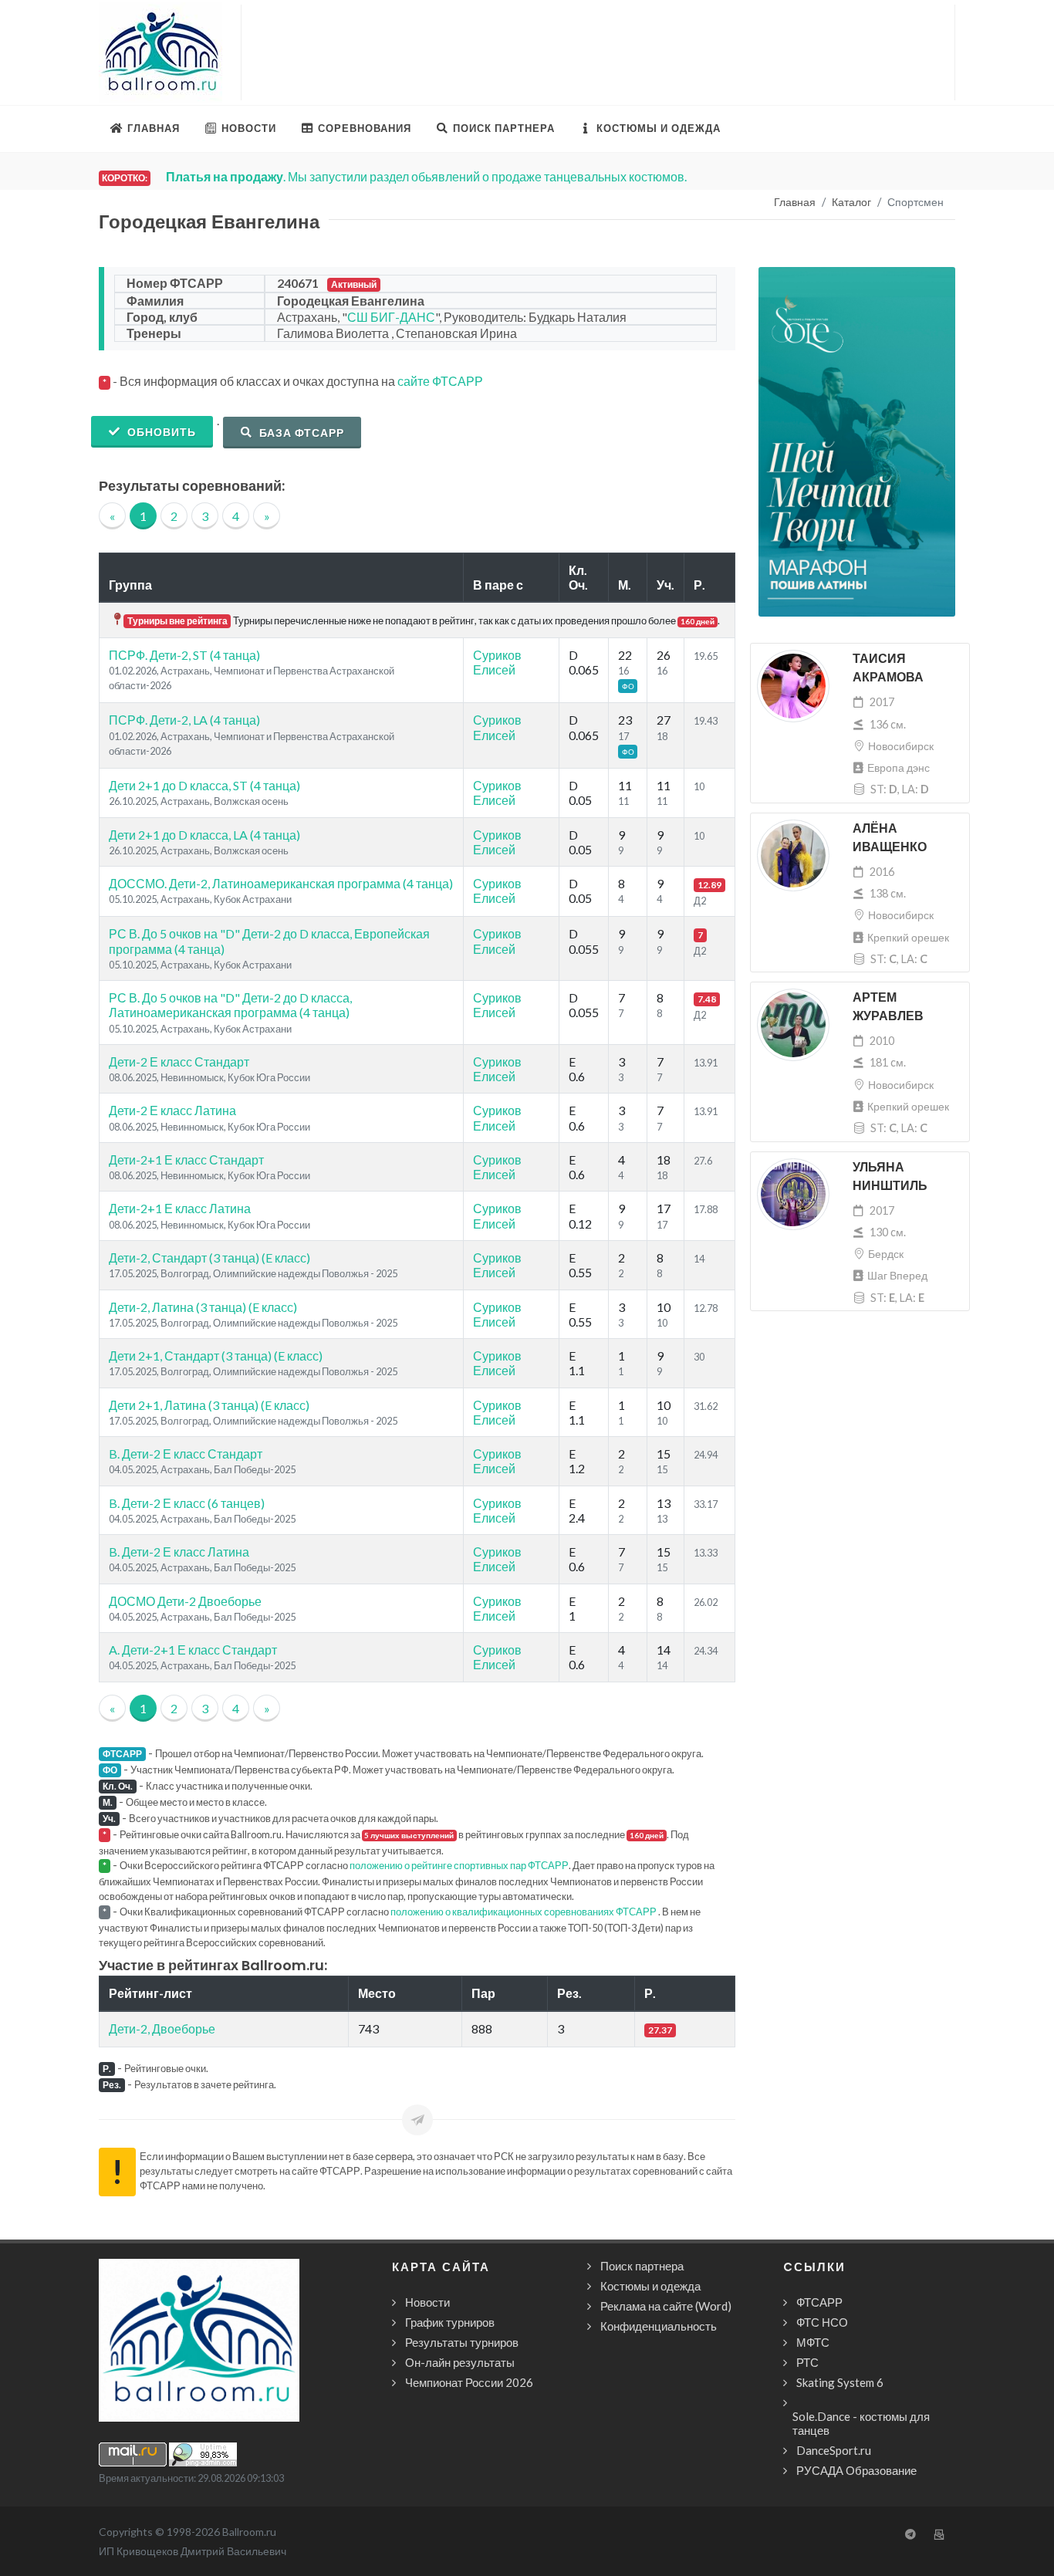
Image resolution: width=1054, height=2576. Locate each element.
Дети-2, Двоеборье (162, 2028)
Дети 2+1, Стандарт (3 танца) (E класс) (216, 1356)
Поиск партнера (642, 2266)
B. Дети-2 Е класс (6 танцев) (187, 1503)
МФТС (813, 2342)
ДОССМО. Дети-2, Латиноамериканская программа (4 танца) (281, 883)
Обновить (160, 432)
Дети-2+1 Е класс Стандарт (186, 1160)
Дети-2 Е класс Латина (172, 1110)
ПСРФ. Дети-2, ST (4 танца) (184, 655)
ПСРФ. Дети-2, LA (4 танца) (184, 720)
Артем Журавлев (888, 1007)
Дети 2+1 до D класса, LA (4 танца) (204, 835)
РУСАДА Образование (856, 2470)
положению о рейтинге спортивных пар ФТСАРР (459, 1865)
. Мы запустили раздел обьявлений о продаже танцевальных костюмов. (426, 176)
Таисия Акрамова (888, 668)
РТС (807, 2362)
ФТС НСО (822, 2322)
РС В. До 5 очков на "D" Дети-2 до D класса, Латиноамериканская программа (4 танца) (230, 1005)
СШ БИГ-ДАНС (391, 317)
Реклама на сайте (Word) (666, 2306)
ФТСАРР (819, 2302)
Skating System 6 (840, 2382)
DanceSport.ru (834, 2450)
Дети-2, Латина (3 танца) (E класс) (203, 1307)
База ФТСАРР (300, 433)
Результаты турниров (462, 2342)
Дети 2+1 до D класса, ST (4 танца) (204, 785)
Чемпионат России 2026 (469, 2382)
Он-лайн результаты (460, 2362)
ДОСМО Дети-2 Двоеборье (185, 1601)
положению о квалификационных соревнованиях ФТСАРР (524, 1912)
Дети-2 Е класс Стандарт (179, 1062)
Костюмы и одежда (650, 2286)
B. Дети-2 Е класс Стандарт (186, 1454)
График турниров (450, 2322)
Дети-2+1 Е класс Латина (180, 1208)
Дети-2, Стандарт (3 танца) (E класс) (209, 1258)
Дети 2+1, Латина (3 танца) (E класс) (209, 1405)
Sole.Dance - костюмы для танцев (861, 2423)
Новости (427, 2302)
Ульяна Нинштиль (890, 1176)
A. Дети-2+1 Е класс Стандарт (193, 1650)
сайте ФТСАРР (440, 381)
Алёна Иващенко (890, 838)
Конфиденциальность (659, 2326)
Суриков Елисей (497, 662)
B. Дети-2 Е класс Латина (179, 1552)
